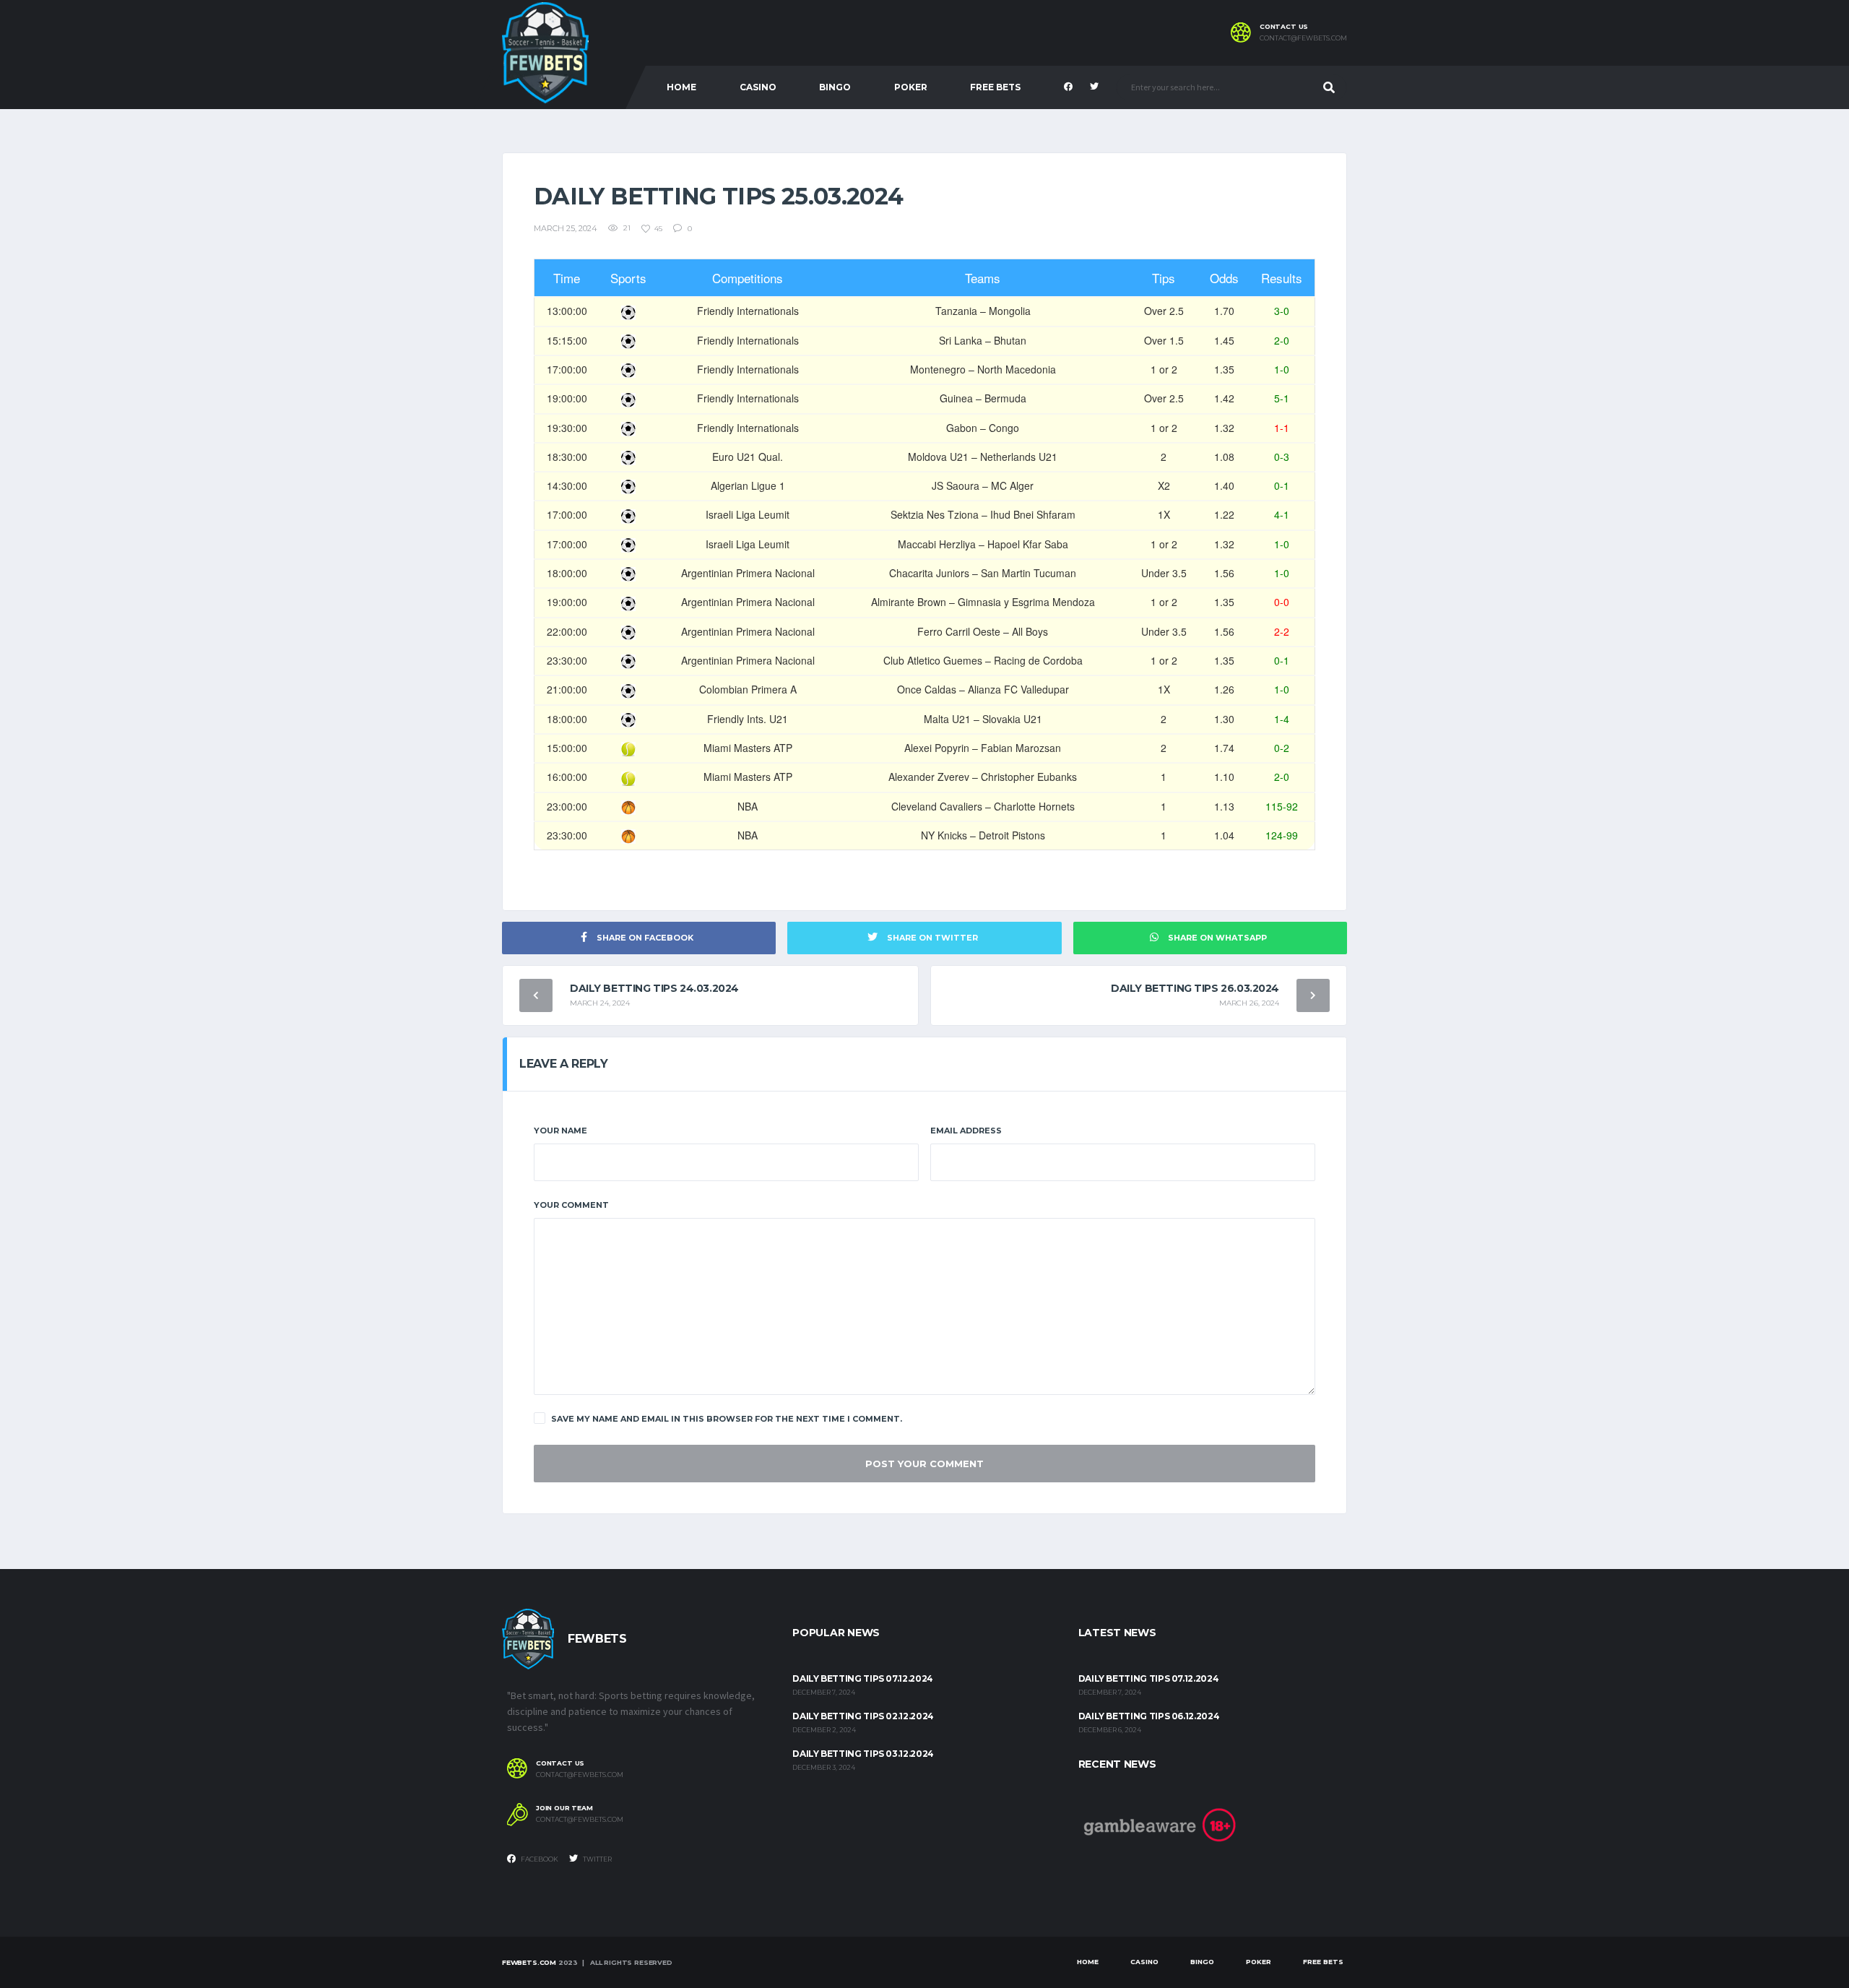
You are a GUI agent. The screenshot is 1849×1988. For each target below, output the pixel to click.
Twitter (597, 1859)
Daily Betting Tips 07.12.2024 (863, 1678)
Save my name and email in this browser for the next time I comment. (727, 1419)
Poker (911, 87)
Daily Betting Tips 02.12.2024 (863, 1716)
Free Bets (995, 87)
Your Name (560, 1131)
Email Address (966, 1131)
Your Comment (571, 1205)
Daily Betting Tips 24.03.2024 (654, 988)
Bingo (835, 87)
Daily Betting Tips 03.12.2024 (863, 1754)
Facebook (539, 1859)
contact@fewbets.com (1303, 38)
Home (681, 87)
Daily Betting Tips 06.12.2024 (1149, 1716)
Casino (758, 87)
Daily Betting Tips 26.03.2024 (1195, 988)
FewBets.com (529, 1962)
